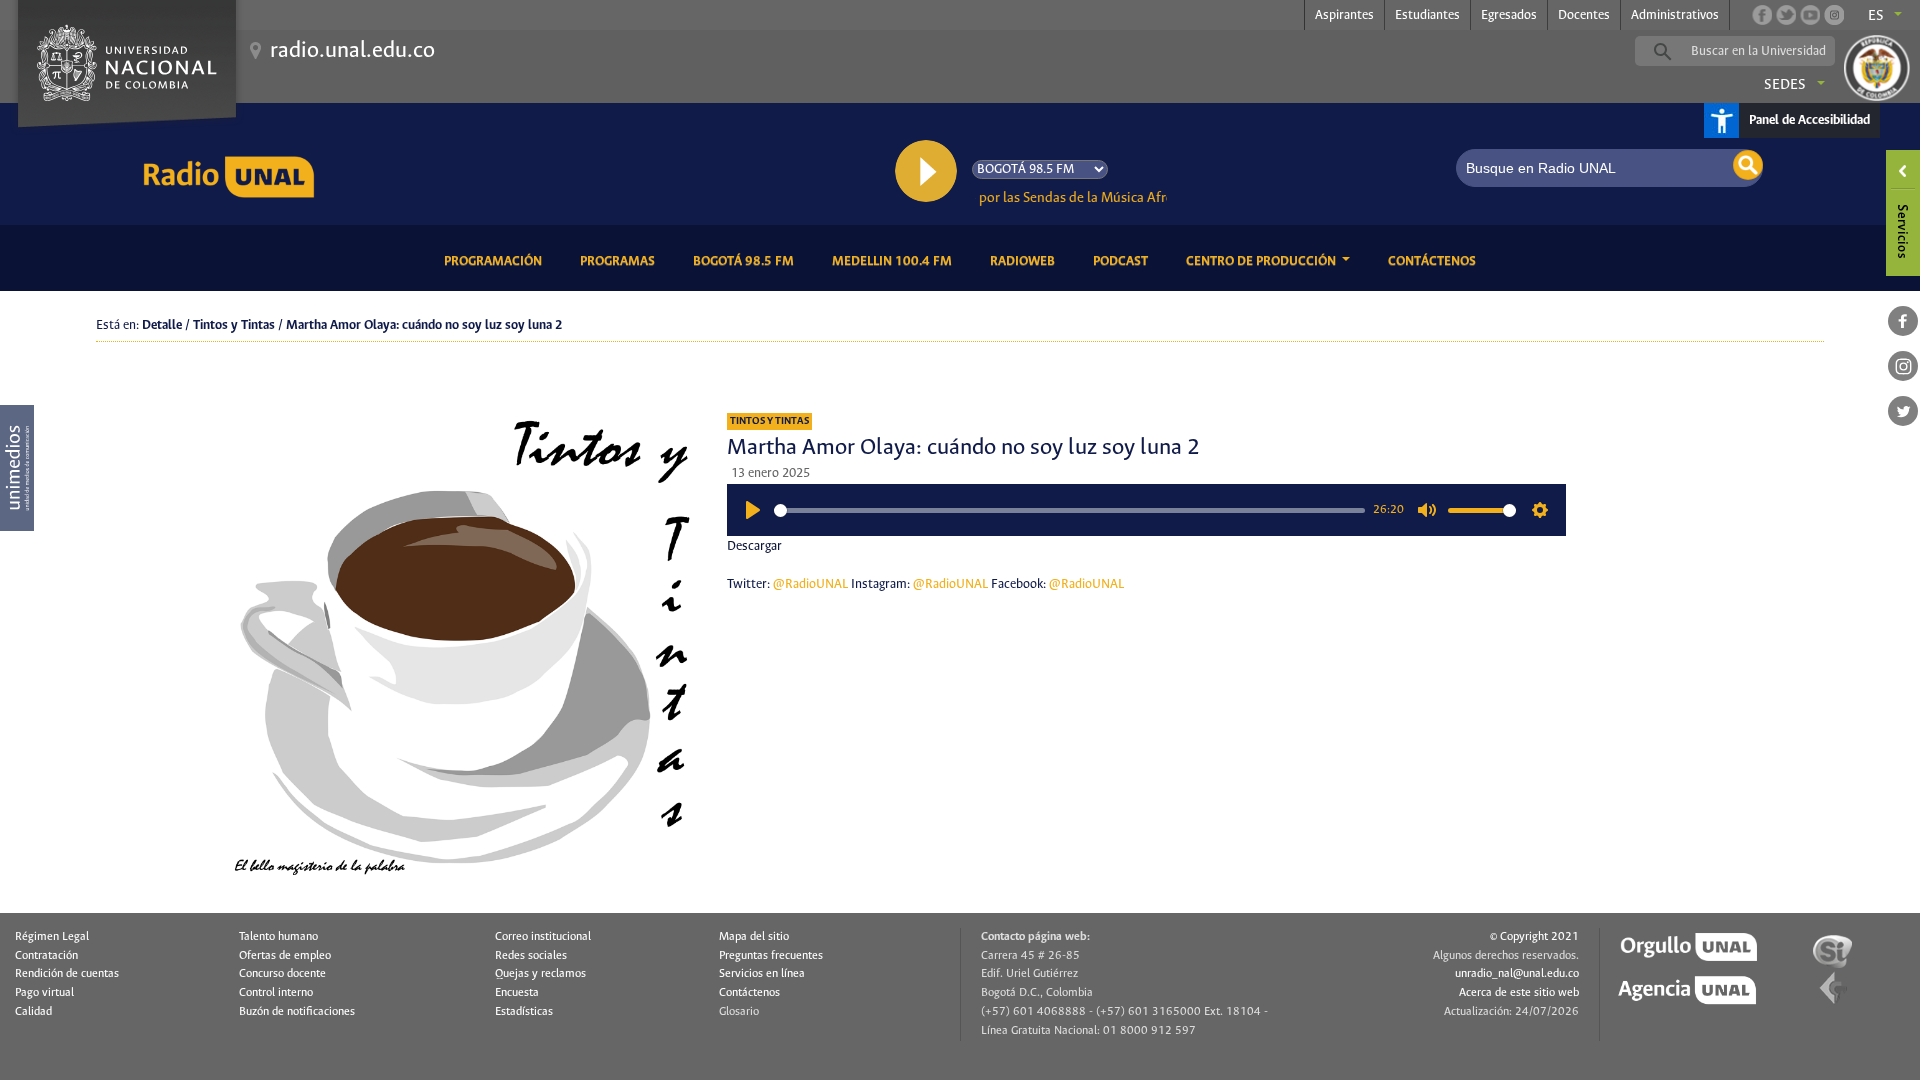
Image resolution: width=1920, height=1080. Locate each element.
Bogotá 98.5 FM (747, 261)
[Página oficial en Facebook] (1762, 15)
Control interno (276, 993)
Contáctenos (1435, 261)
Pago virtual (44, 993)
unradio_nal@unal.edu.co (1517, 974)
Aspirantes (1344, 15)
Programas (621, 261)
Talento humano (278, 937)
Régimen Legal (52, 937)
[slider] (1069, 510)
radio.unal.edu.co (352, 51)
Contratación (46, 956)
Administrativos (1675, 15)
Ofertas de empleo (285, 956)
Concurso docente (282, 974)
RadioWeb (1026, 261)
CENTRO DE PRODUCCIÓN (1262, 261)
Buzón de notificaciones (297, 1012)
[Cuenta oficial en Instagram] (1834, 15)
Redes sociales (531, 956)
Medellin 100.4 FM (895, 261)
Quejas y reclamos (540, 974)
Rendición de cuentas (67, 974)
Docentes (1584, 15)
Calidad (33, 1012)
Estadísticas (524, 1012)
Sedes (1785, 85)
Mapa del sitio (754, 937)
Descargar (754, 546)
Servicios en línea (762, 974)
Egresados (1509, 15)
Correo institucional (543, 937)
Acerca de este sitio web (1519, 993)
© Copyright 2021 (1534, 937)
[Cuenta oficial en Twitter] (1786, 15)
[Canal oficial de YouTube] (1810, 15)
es (1876, 16)
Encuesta (517, 993)
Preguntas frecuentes (771, 956)
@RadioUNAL (810, 584)
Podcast (1124, 261)
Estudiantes (1427, 15)
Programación (496, 261)
